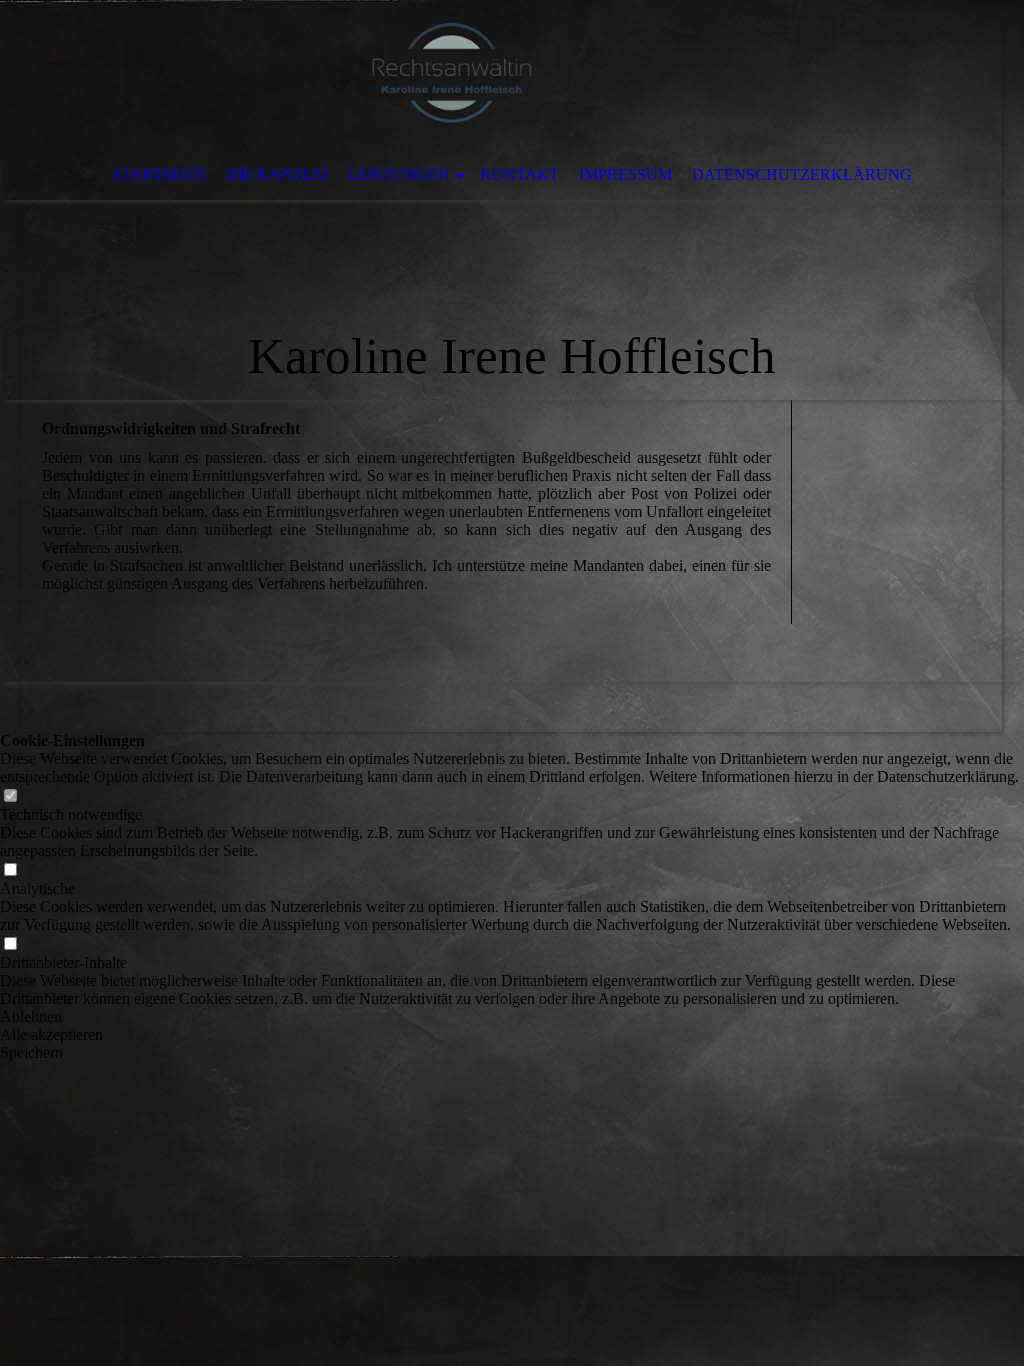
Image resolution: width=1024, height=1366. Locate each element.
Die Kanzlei (277, 174)
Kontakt (519, 174)
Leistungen (399, 174)
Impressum (625, 174)
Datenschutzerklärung (802, 174)
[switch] (10, 796)
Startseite (159, 174)
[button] (512, 1017)
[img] (452, 75)
